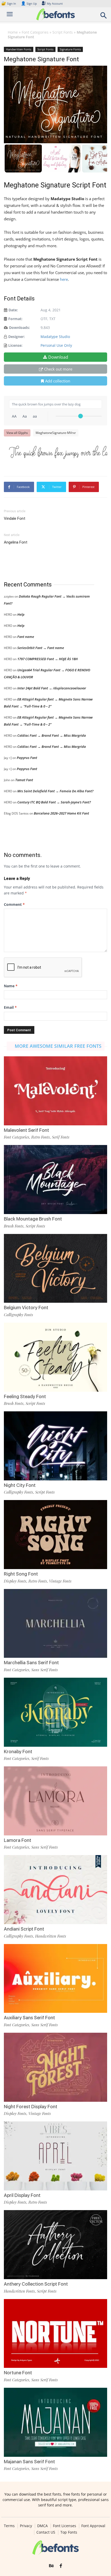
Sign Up (29, 3)
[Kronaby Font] (55, 1712)
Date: (13, 310)
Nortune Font (18, 2373)
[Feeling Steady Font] (55, 1357)
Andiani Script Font (24, 1929)
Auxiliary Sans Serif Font (29, 2018)
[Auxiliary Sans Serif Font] (55, 1979)
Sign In (9, 3)
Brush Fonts (14, 1226)
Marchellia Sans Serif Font (31, 1663)
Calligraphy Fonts (18, 1315)
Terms (9, 2526)
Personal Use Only (56, 345)
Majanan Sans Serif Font (29, 2462)
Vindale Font (15, 518)
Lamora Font (18, 1840)
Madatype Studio (55, 337)
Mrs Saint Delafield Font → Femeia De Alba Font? (55, 791)
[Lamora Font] (55, 1801)
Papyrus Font (27, 758)
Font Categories (35, 32)
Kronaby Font (18, 1752)
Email (10, 1007)
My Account (55, 3)
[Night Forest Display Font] (55, 2067)
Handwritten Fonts (19, 49)
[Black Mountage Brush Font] (55, 1180)
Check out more (58, 369)
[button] (104, 17)
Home (13, 32)
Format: (15, 319)
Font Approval (93, 2526)
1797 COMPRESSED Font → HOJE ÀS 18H (47, 659)
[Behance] (51, 2566)
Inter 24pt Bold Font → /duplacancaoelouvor (52, 688)
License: (15, 345)
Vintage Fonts (60, 1581)
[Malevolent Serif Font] (55, 1091)
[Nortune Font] (55, 2334)
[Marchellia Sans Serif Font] (55, 1624)
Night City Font (20, 1485)
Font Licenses (65, 2526)
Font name (26, 637)
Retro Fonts (41, 1137)
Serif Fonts (61, 1137)
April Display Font (22, 2195)
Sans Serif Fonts (45, 1670)
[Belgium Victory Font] (55, 1268)
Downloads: (19, 327)
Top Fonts (69, 2532)
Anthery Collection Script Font (36, 2284)
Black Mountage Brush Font (33, 1219)
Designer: (17, 337)
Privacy (26, 2526)
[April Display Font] (55, 2156)
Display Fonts (15, 1581)
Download (58, 357)
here (64, 279)
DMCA (42, 2526)
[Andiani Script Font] (55, 1890)
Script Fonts (63, 32)
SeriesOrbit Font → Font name (41, 648)
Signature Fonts (70, 49)
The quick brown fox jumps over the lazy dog (58, 452)
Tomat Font (24, 780)
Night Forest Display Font (31, 2107)
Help (21, 614)
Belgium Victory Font (26, 1308)
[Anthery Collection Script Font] (55, 2245)
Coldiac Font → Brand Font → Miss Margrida (52, 735)
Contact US (46, 2532)
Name (11, 986)
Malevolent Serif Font (26, 1130)
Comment (14, 904)
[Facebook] (61, 2566)
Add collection (58, 381)
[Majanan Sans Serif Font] (55, 2422)
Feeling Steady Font (25, 1396)
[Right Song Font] (55, 1535)
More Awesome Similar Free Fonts (58, 1046)
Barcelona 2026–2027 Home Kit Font (61, 813)
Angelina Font (16, 542)
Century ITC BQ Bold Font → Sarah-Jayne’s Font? (54, 802)
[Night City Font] (55, 1446)
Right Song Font (21, 1574)
